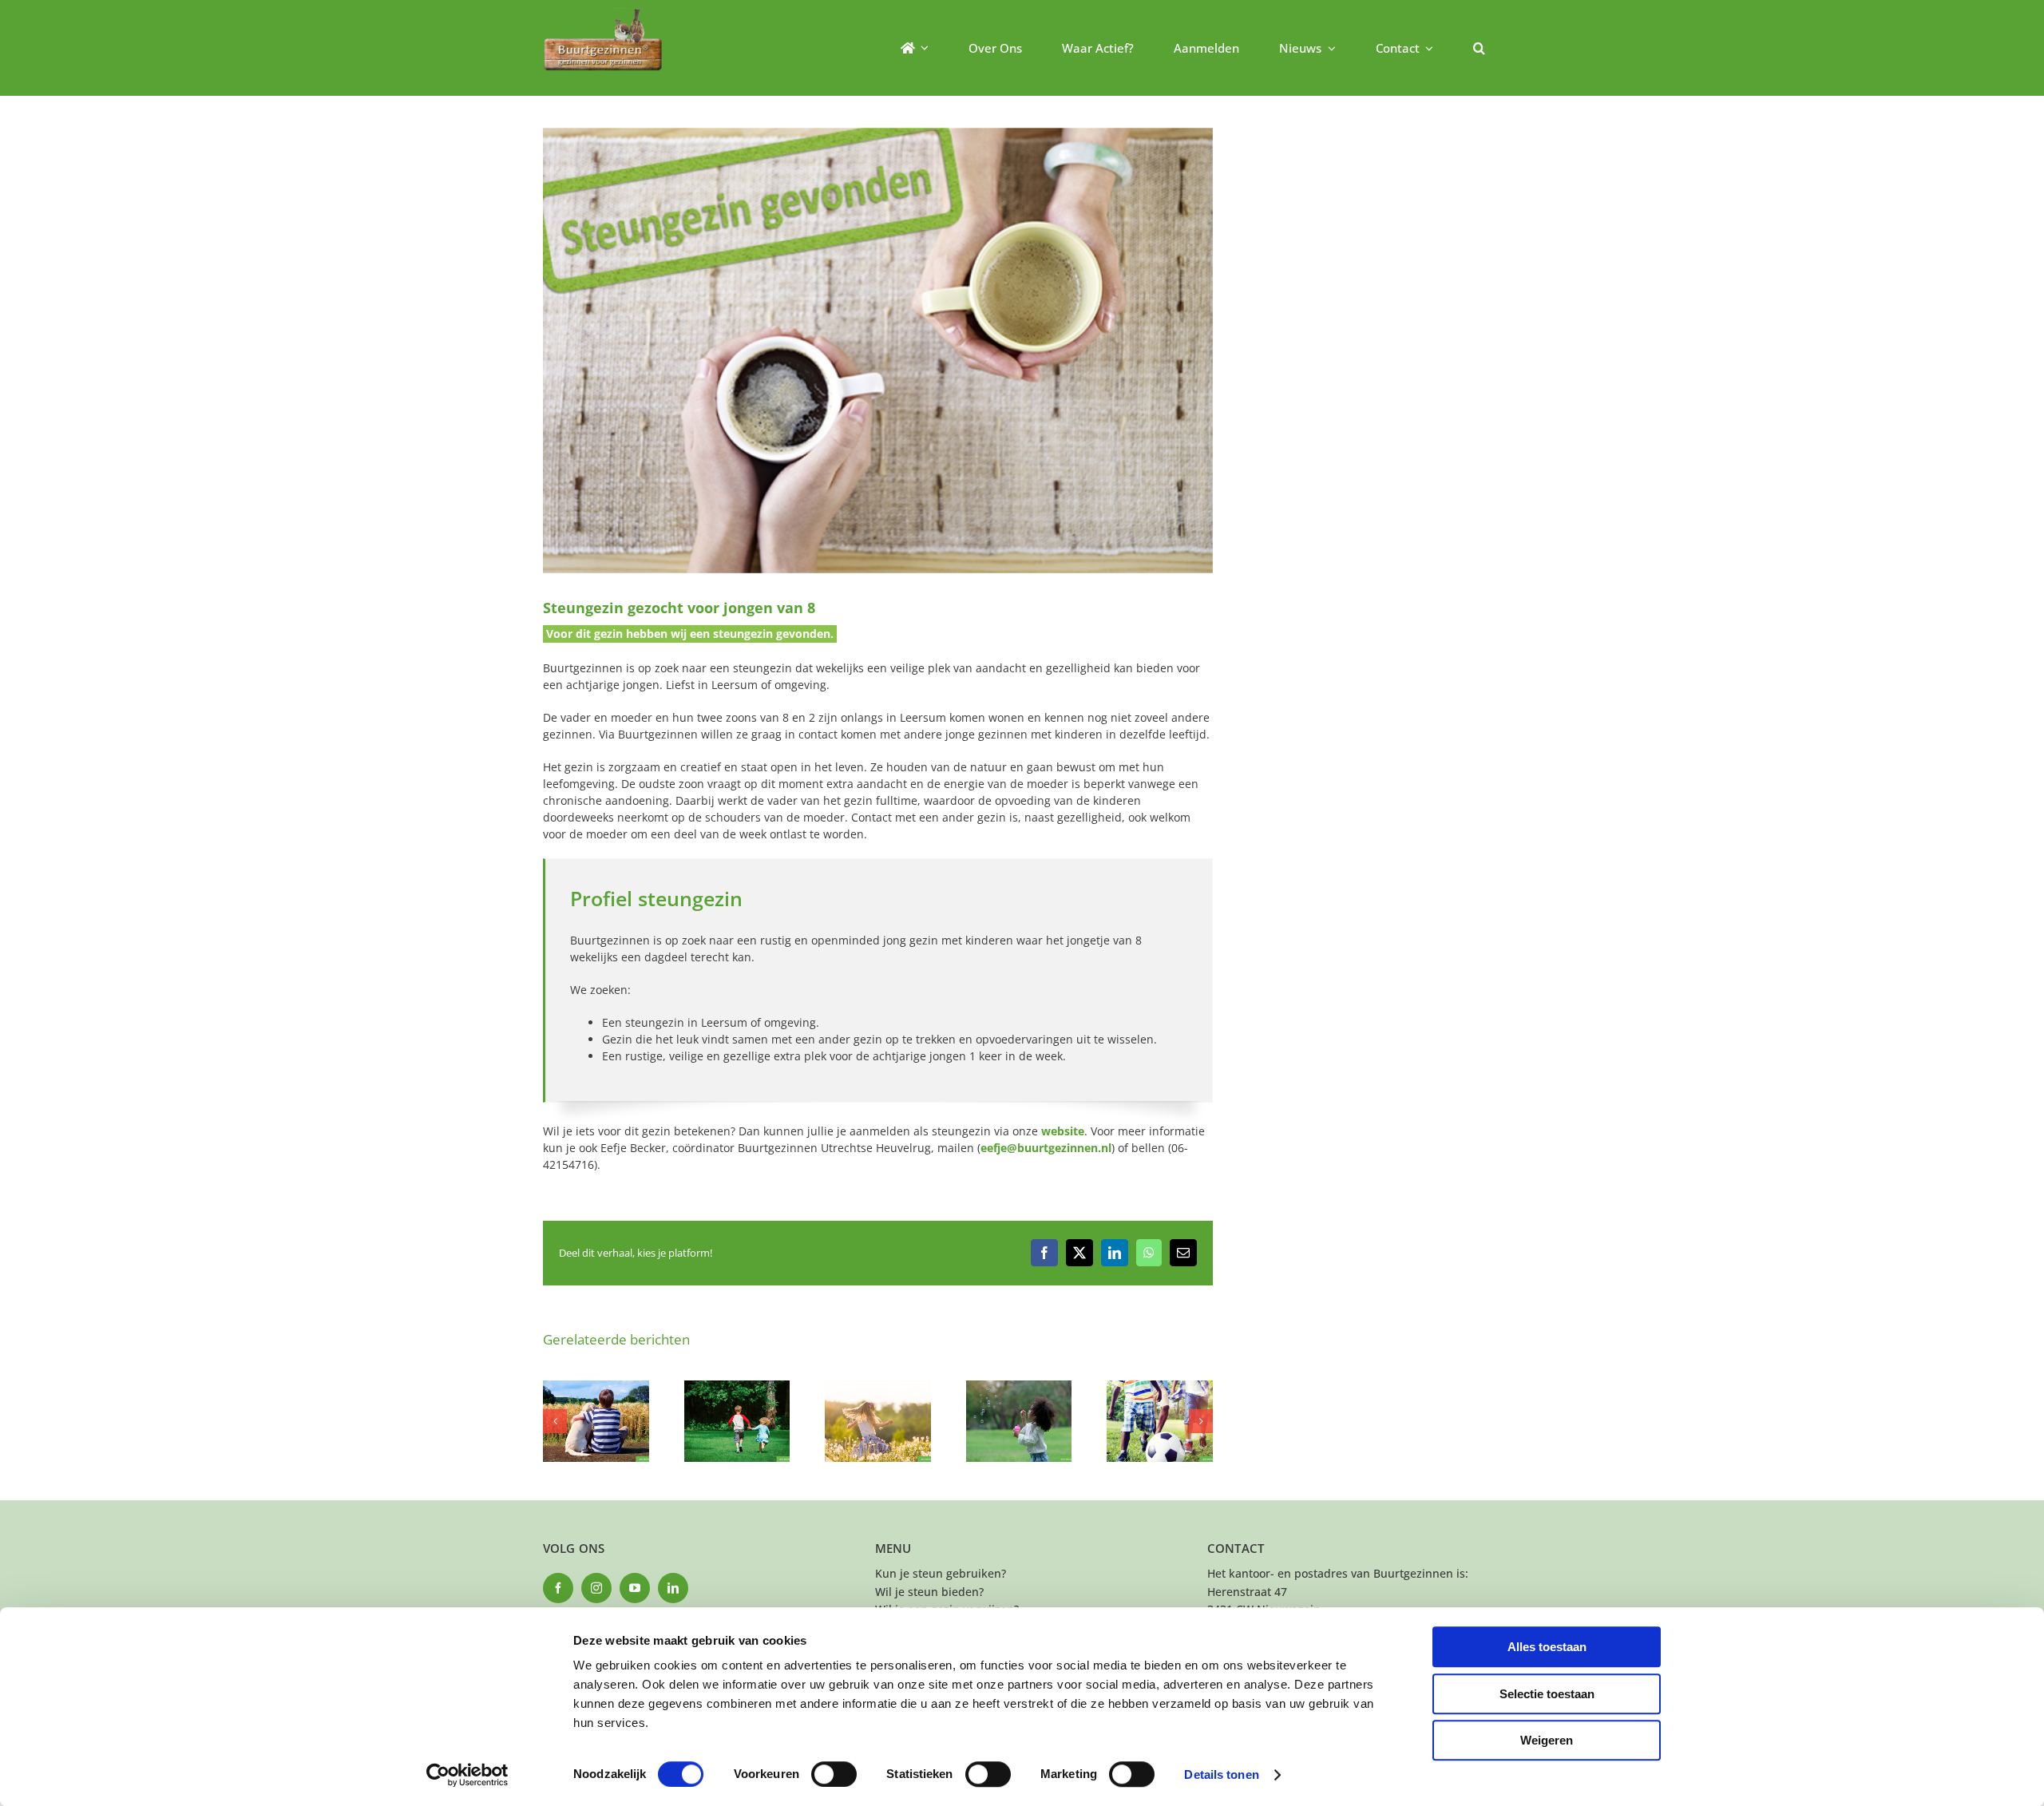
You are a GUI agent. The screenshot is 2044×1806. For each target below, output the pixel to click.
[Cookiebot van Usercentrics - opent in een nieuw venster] (467, 1775)
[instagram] (596, 1588)
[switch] (834, 1774)
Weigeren (1547, 1740)
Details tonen (1221, 1774)
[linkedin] (673, 1588)
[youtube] (635, 1588)
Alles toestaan (1547, 1647)
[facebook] (558, 1588)
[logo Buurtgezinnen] (603, 13)
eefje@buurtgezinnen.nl (1046, 1148)
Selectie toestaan (1547, 1694)
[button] (1479, 48)
